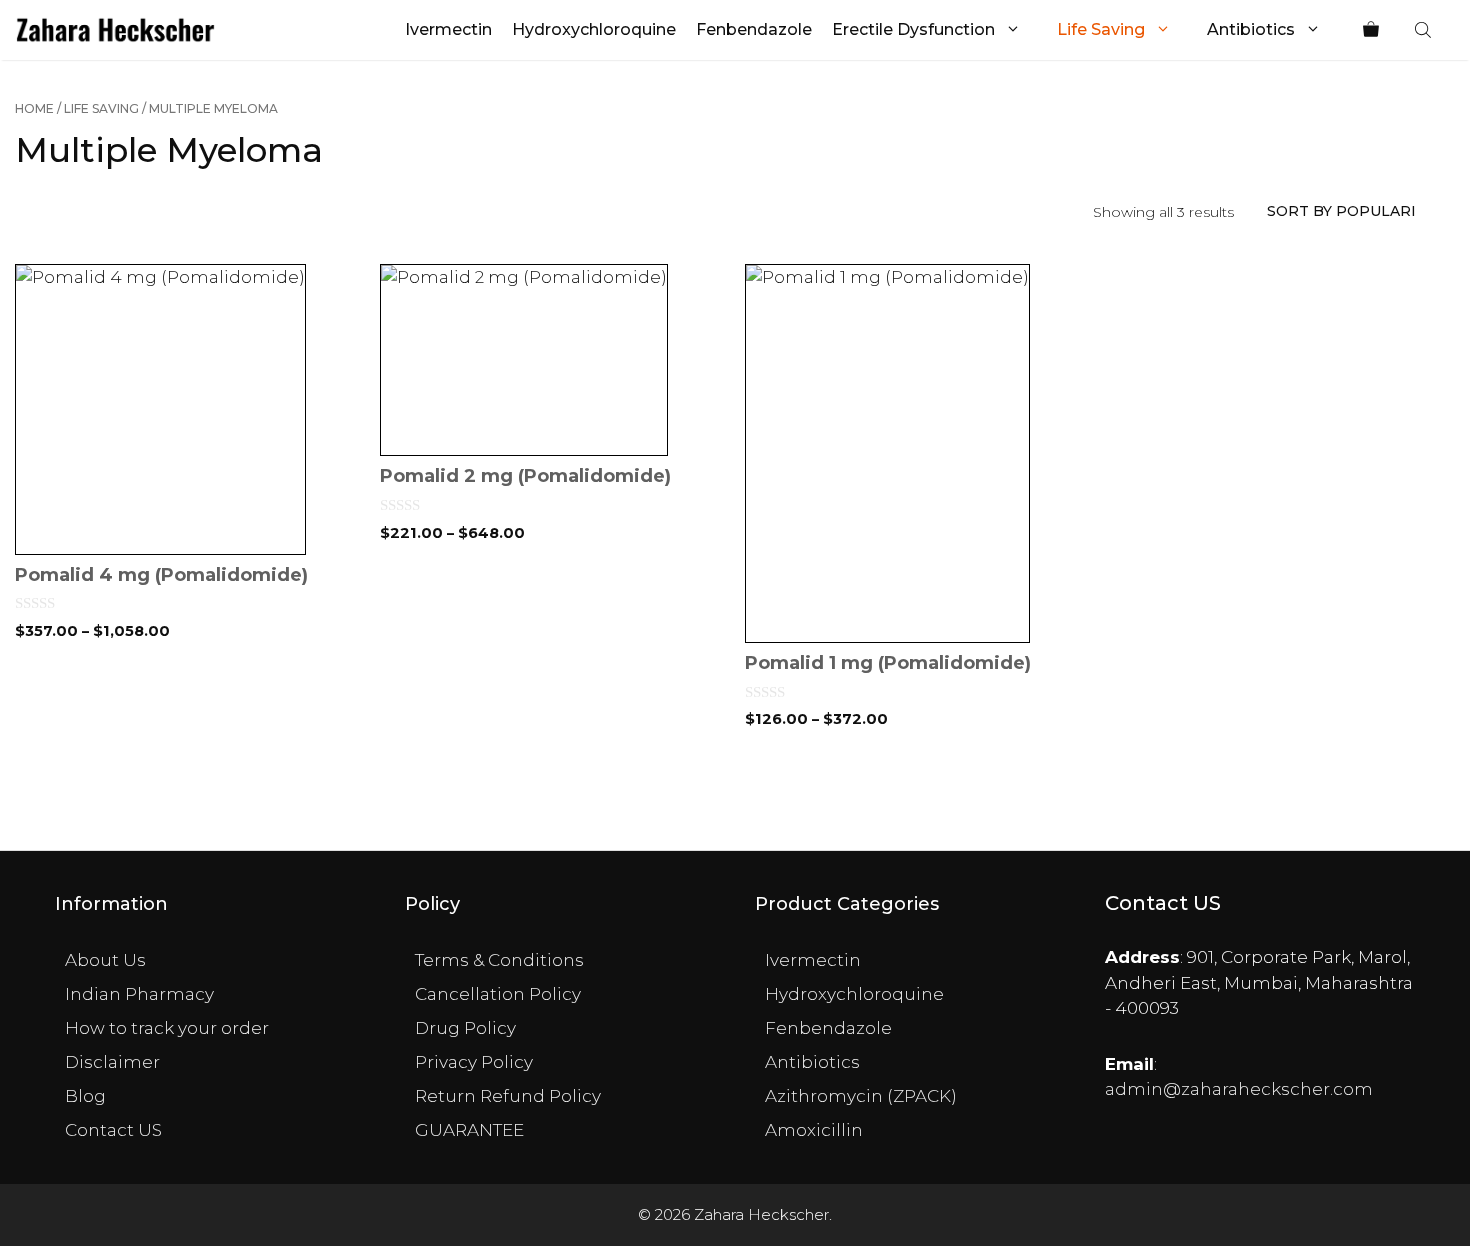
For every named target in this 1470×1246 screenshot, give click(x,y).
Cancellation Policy (498, 994)
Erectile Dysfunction (913, 29)
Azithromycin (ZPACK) (861, 1096)
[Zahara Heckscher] (115, 30)
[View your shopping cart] (1371, 30)
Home (34, 108)
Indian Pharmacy (139, 994)
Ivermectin (448, 29)
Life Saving (1101, 29)
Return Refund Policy (508, 1096)
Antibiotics (1251, 29)
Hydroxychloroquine (594, 29)
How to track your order (167, 1028)
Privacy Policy (474, 1062)
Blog (85, 1096)
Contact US (113, 1130)
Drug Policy (465, 1028)
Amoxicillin (814, 1130)
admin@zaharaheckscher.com (1239, 1089)
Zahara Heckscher (761, 1214)
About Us (105, 960)
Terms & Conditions (499, 960)
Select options (187, 787)
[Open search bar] (1425, 30)
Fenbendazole (754, 29)
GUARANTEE (469, 1130)
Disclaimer (112, 1062)
